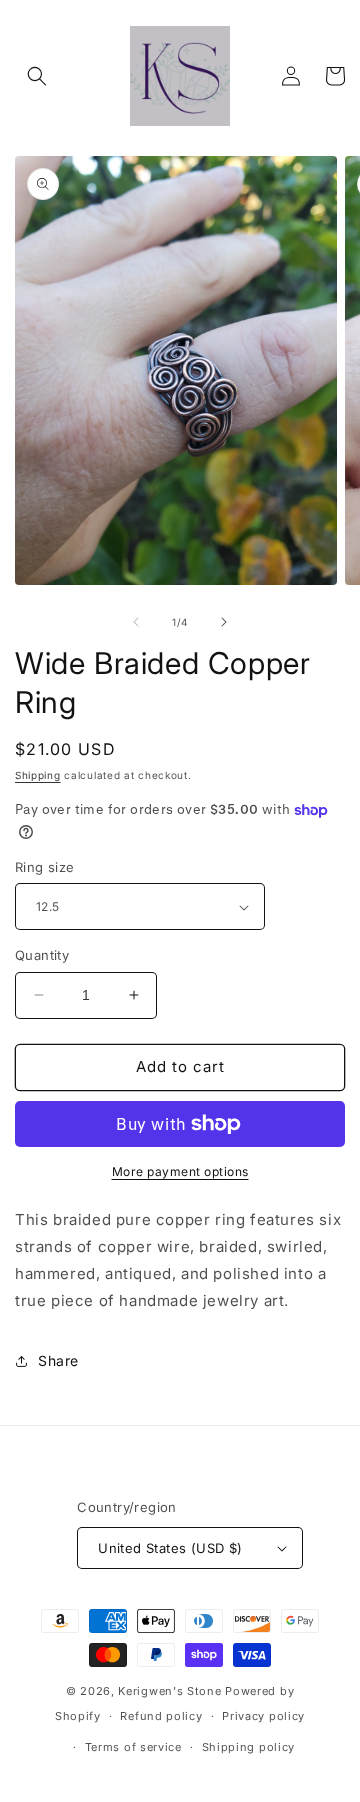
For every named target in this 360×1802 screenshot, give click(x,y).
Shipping (38, 775)
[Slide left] (136, 622)
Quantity (42, 955)
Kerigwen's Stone (169, 1691)
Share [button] (58, 1360)
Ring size (45, 867)
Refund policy (161, 1716)
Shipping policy (249, 1747)
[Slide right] (224, 622)
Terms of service (133, 1747)
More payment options (180, 1171)
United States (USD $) (170, 1548)
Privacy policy (263, 1716)
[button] (37, 76)
